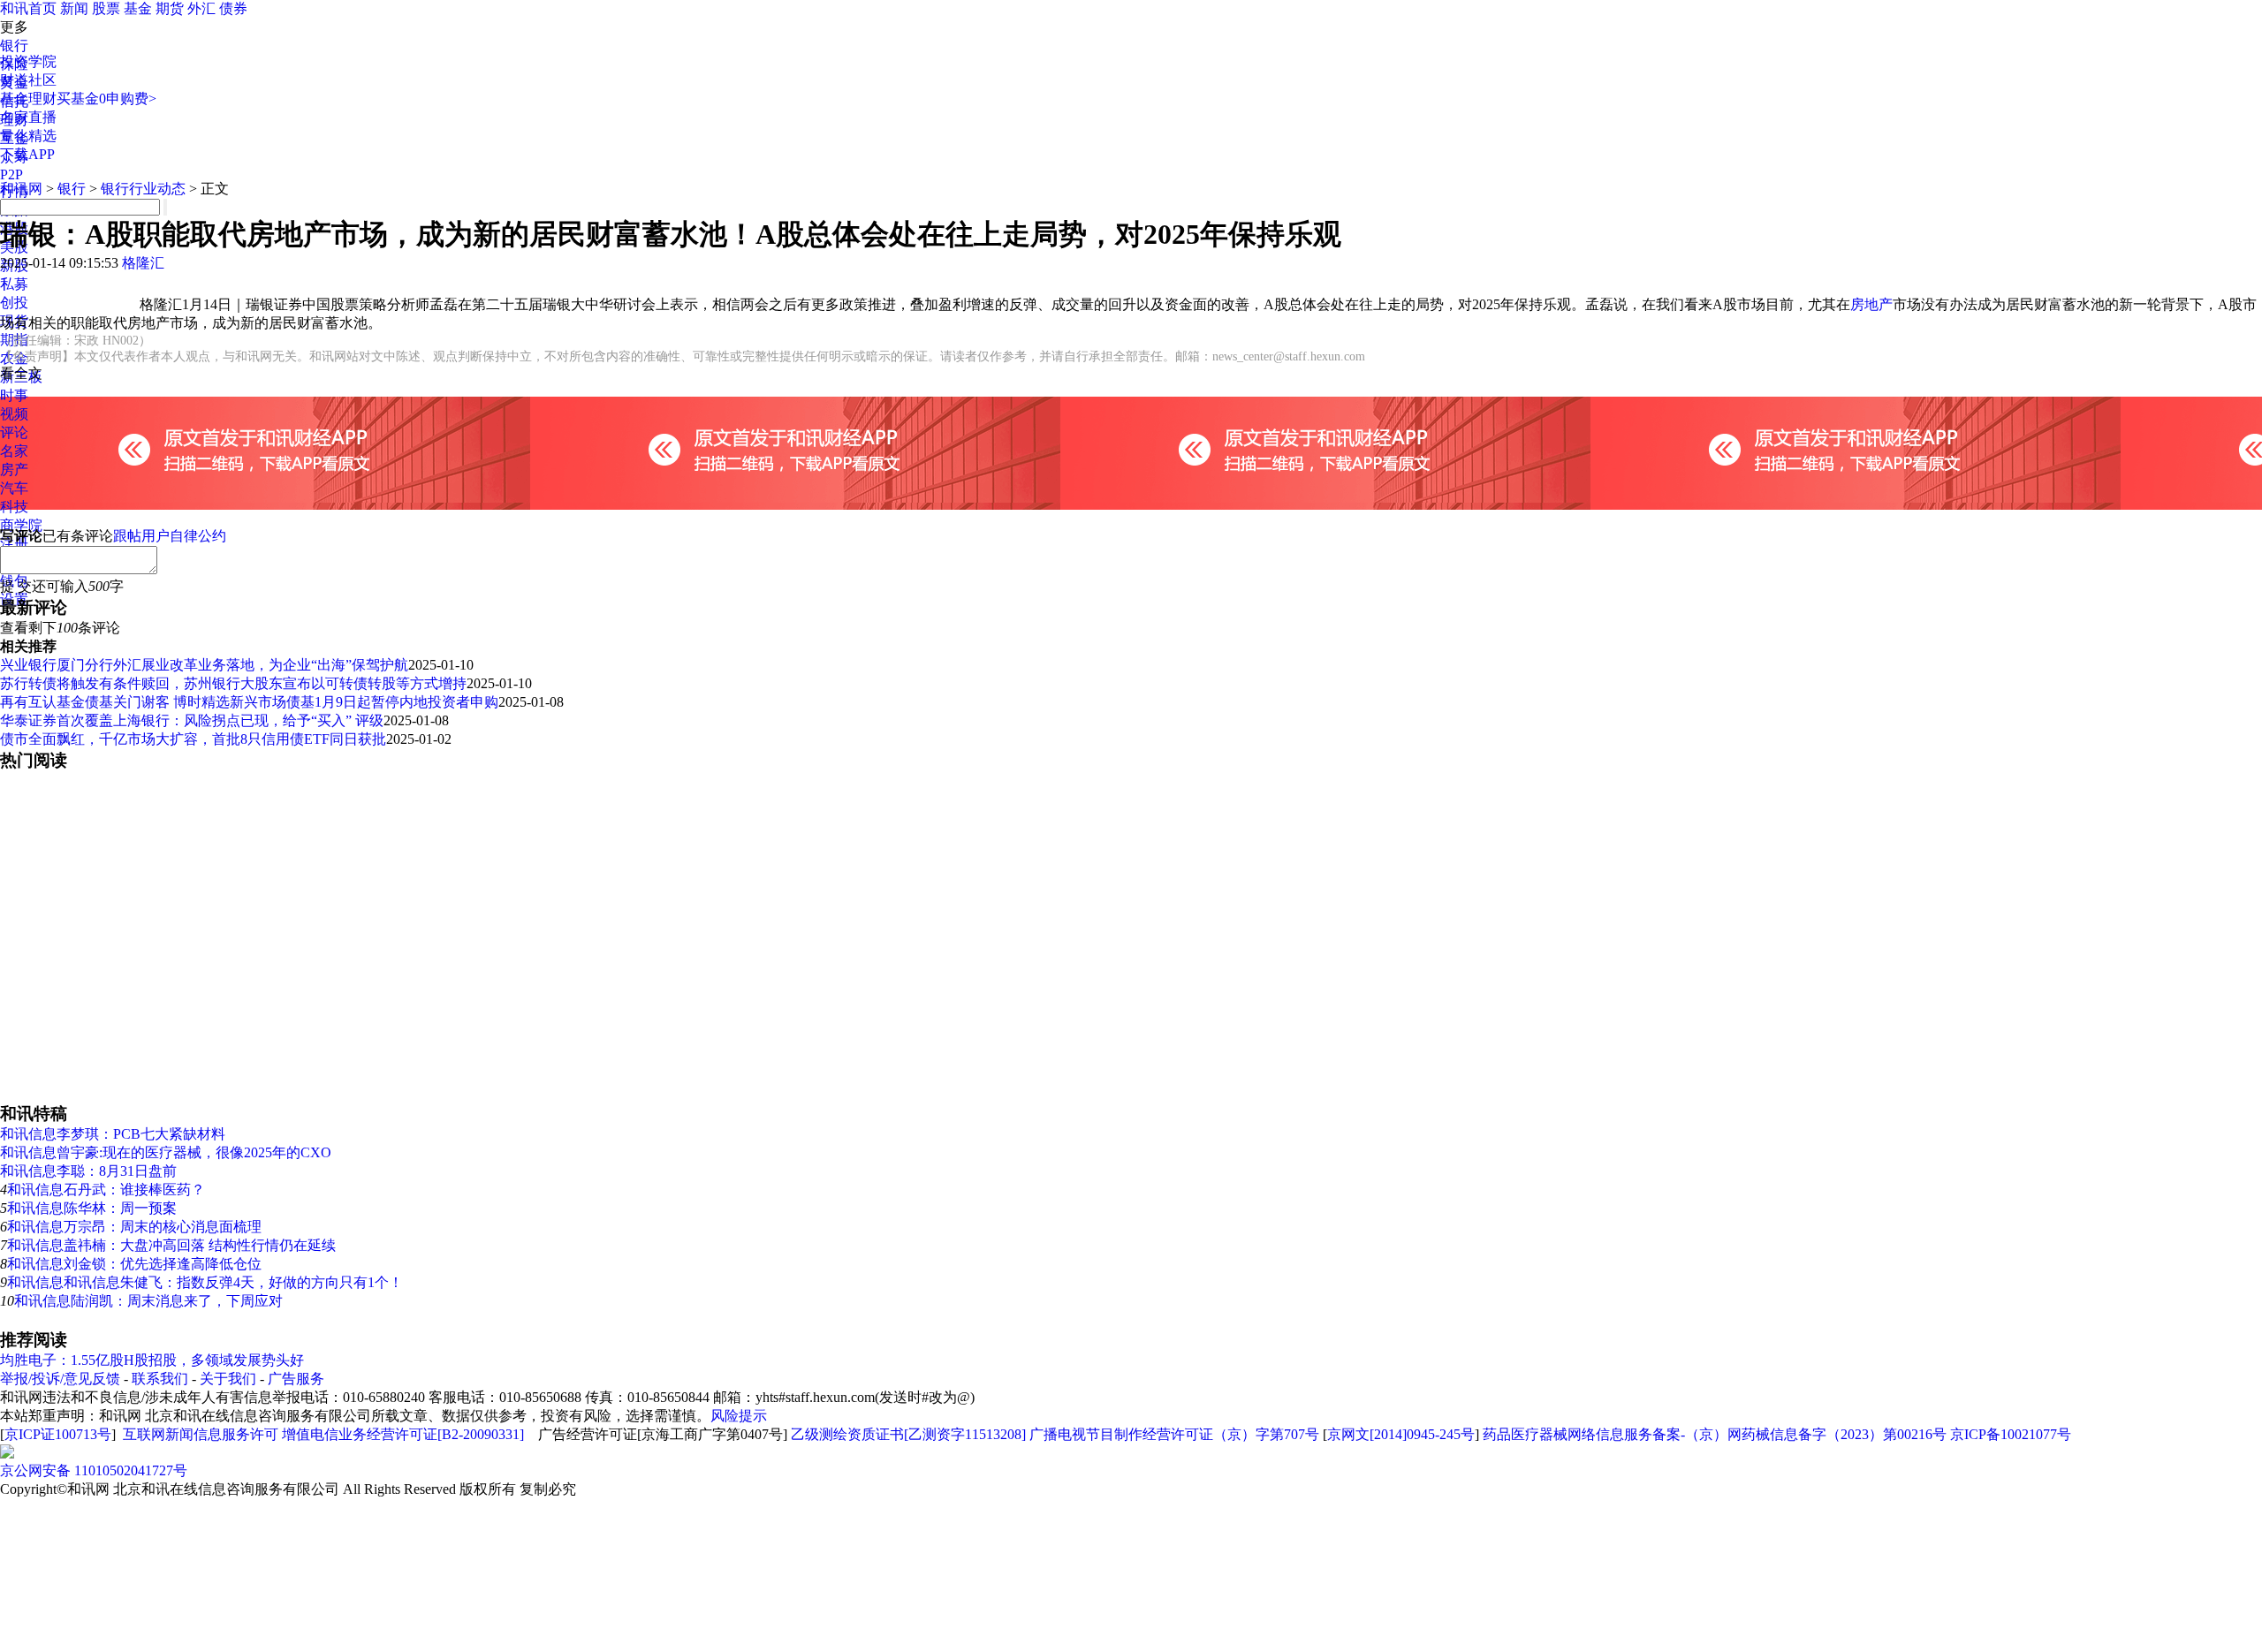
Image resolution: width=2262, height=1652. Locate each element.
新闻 (74, 8)
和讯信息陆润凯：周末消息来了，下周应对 (148, 1301)
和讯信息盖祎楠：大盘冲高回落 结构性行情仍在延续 (171, 1245)
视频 (14, 414)
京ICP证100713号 (58, 1434)
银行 (14, 45)
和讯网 (21, 189)
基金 (138, 8)
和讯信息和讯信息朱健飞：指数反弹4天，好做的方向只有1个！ (205, 1282)
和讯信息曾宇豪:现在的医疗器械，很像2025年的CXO (166, 1152)
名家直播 (28, 117)
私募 (14, 284)
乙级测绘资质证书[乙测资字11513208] (908, 1434)
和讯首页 (28, 8)
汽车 (14, 488)
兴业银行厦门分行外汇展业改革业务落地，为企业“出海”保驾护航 (204, 665)
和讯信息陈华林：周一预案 (92, 1208)
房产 (14, 470)
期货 (170, 8)
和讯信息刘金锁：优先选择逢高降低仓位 (134, 1264)
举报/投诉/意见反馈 (60, 1379)
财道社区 (28, 80)
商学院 (21, 525)
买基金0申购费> (106, 99)
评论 (14, 432)
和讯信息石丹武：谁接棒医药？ (106, 1190)
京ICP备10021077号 (2011, 1434)
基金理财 (28, 99)
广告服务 (296, 1379)
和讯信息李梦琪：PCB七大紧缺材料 (113, 1134)
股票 (106, 8)
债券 (233, 8)
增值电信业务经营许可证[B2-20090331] (403, 1434)
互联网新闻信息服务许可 (201, 1434)
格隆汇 (143, 263)
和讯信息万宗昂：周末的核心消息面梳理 (134, 1227)
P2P (11, 174)
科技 (14, 507)
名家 (14, 451)
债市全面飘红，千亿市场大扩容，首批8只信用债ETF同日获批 (193, 739)
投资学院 (28, 61)
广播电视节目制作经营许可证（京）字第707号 (1174, 1434)
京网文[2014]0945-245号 (1401, 1434)
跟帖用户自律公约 (170, 536)
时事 (14, 395)
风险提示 (739, 1416)
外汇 (201, 8)
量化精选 (28, 136)
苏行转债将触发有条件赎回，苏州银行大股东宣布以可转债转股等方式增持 (233, 683)
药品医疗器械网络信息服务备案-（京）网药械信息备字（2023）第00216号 (1715, 1434)
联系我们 (160, 1379)
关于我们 (228, 1379)
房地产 (1871, 304)
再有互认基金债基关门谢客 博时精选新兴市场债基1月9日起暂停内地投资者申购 (249, 702)
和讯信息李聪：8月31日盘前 (88, 1171)
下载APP (27, 154)
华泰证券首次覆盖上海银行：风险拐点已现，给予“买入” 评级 (192, 720)
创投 (14, 303)
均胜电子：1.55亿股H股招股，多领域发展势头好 (152, 1360)
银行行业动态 (143, 189)
